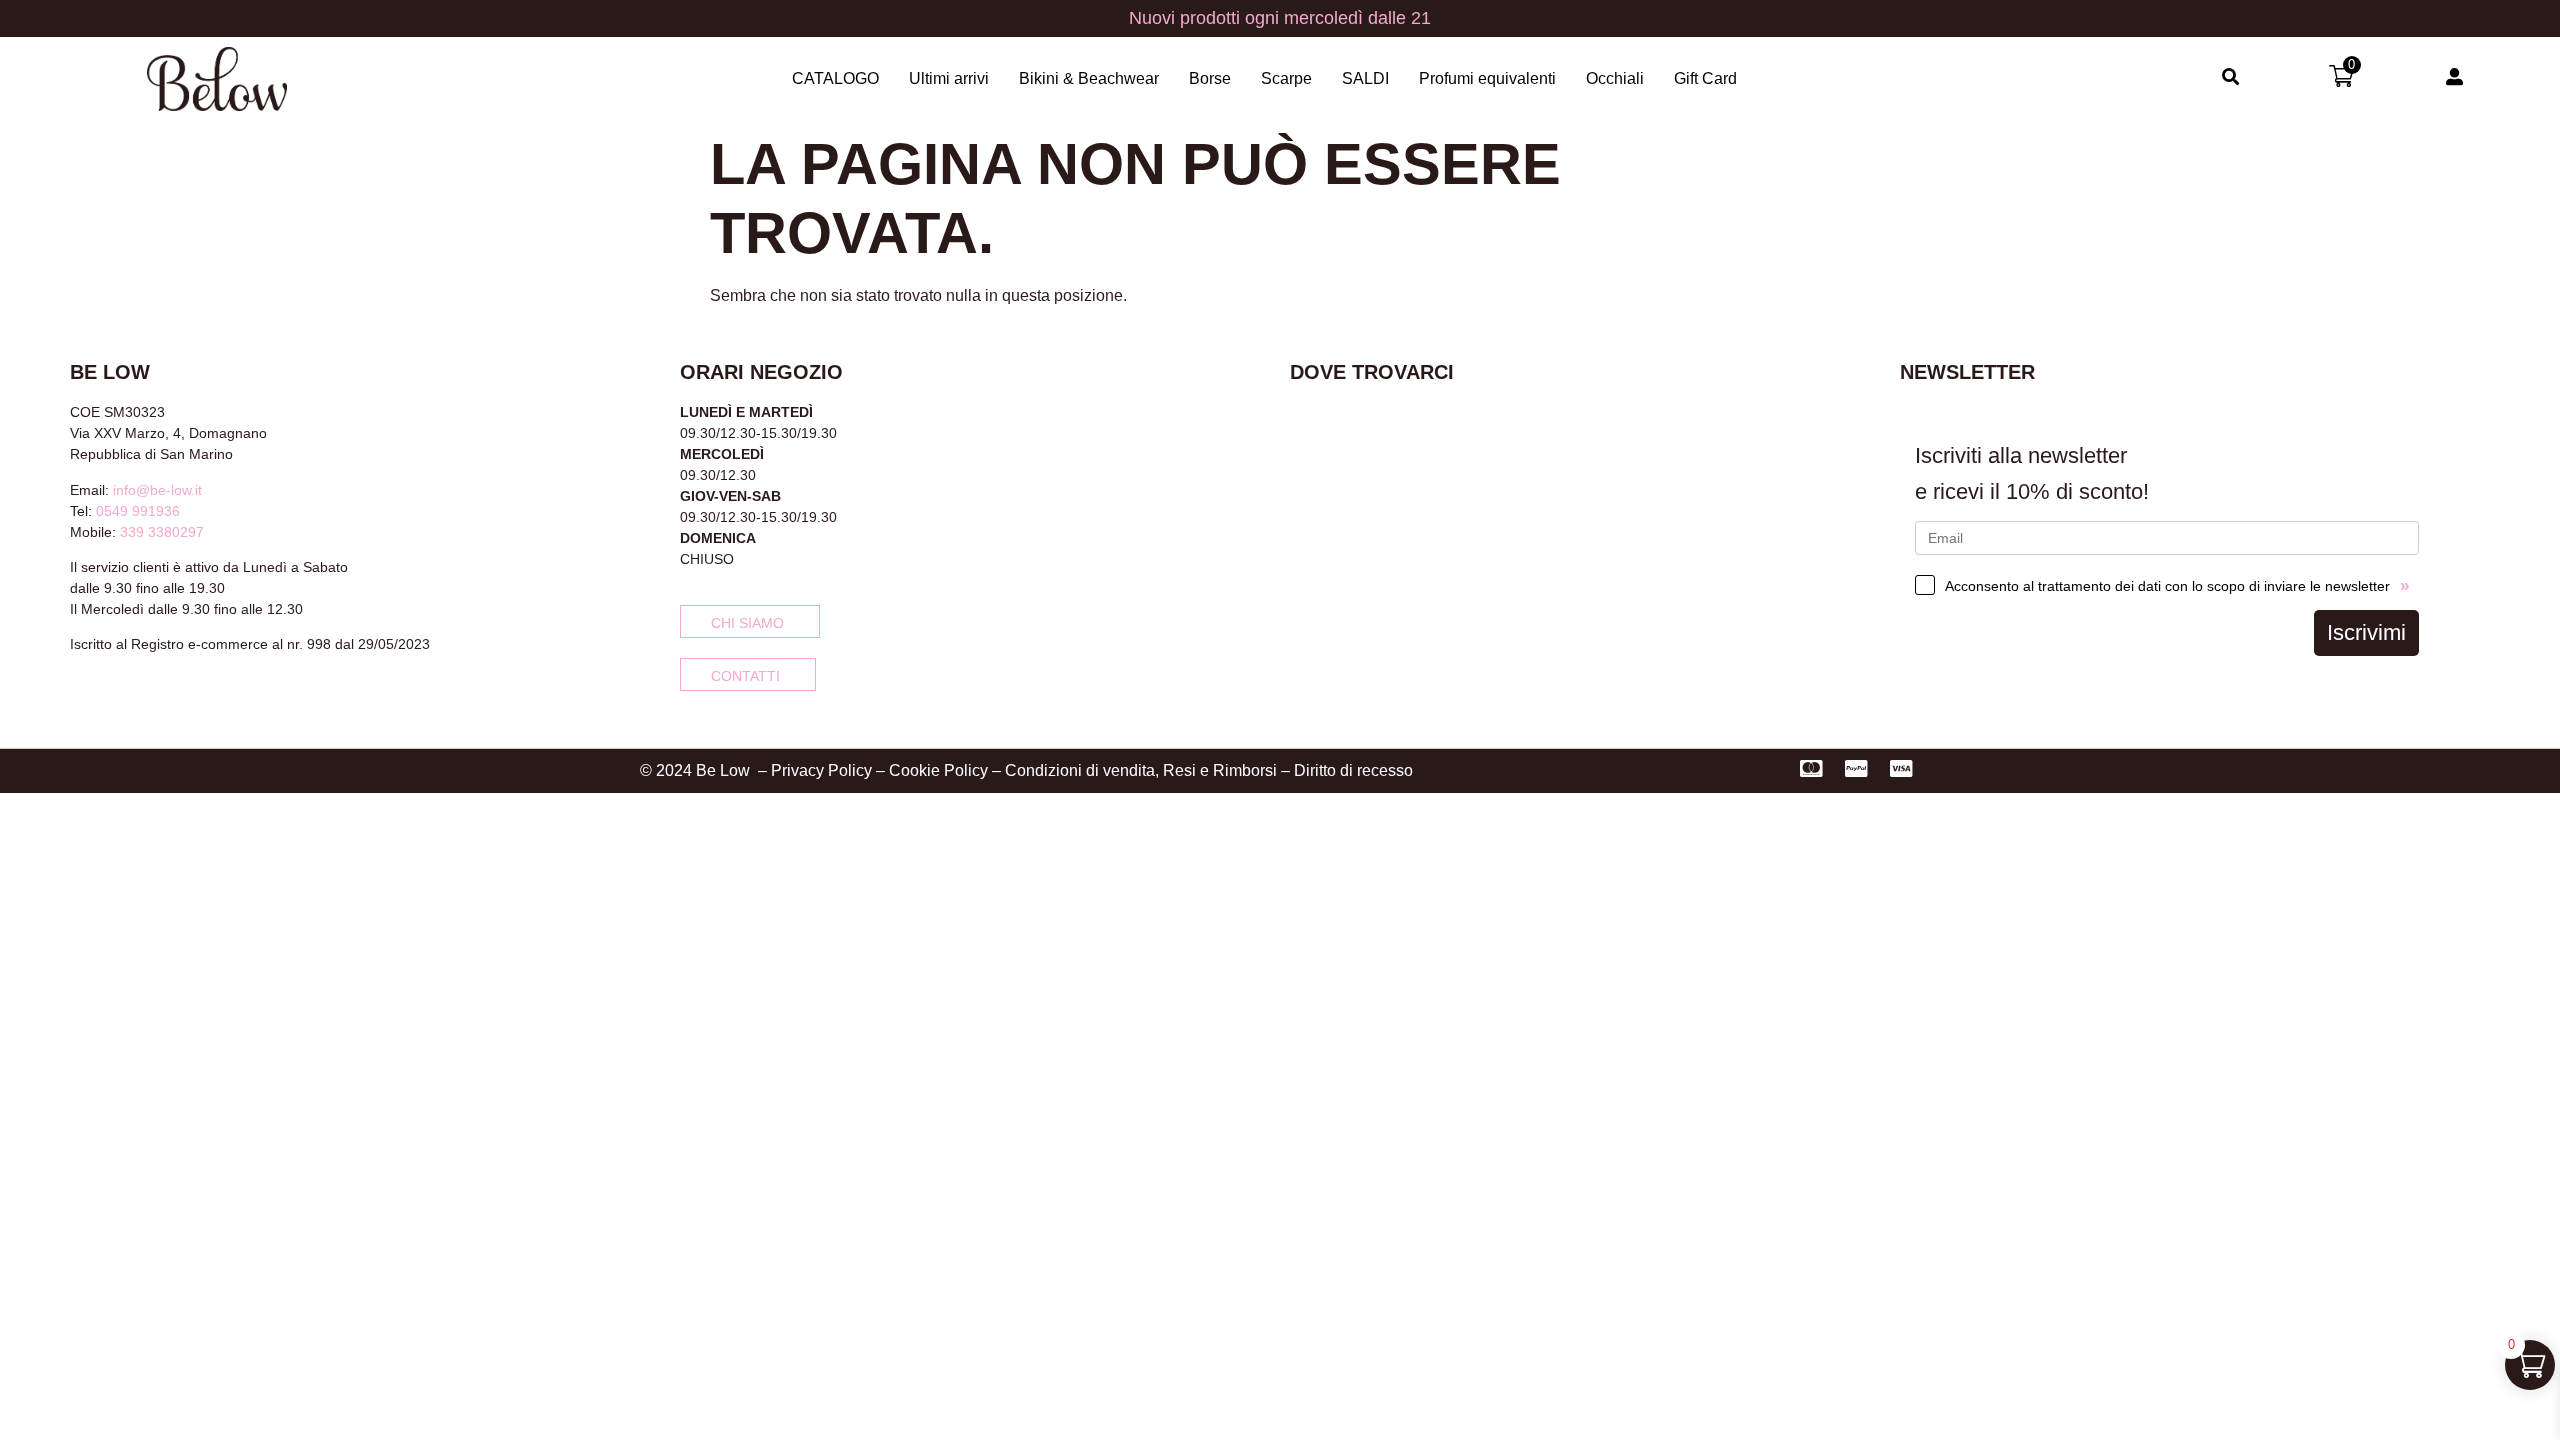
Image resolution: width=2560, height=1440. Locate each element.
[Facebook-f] (78, 698)
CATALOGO (835, 78)
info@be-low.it (157, 490)
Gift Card (1705, 78)
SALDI (1365, 78)
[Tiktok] (144, 698)
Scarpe (1286, 78)
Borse (1210, 78)
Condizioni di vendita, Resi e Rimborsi (1141, 770)
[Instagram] (111, 698)
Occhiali (1615, 78)
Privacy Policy (821, 770)
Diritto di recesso (1353, 770)
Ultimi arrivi (949, 78)
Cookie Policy (938, 770)
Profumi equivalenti (1487, 78)
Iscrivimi (2366, 632)
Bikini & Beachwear (1089, 78)
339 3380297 (162, 532)
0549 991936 (138, 511)
